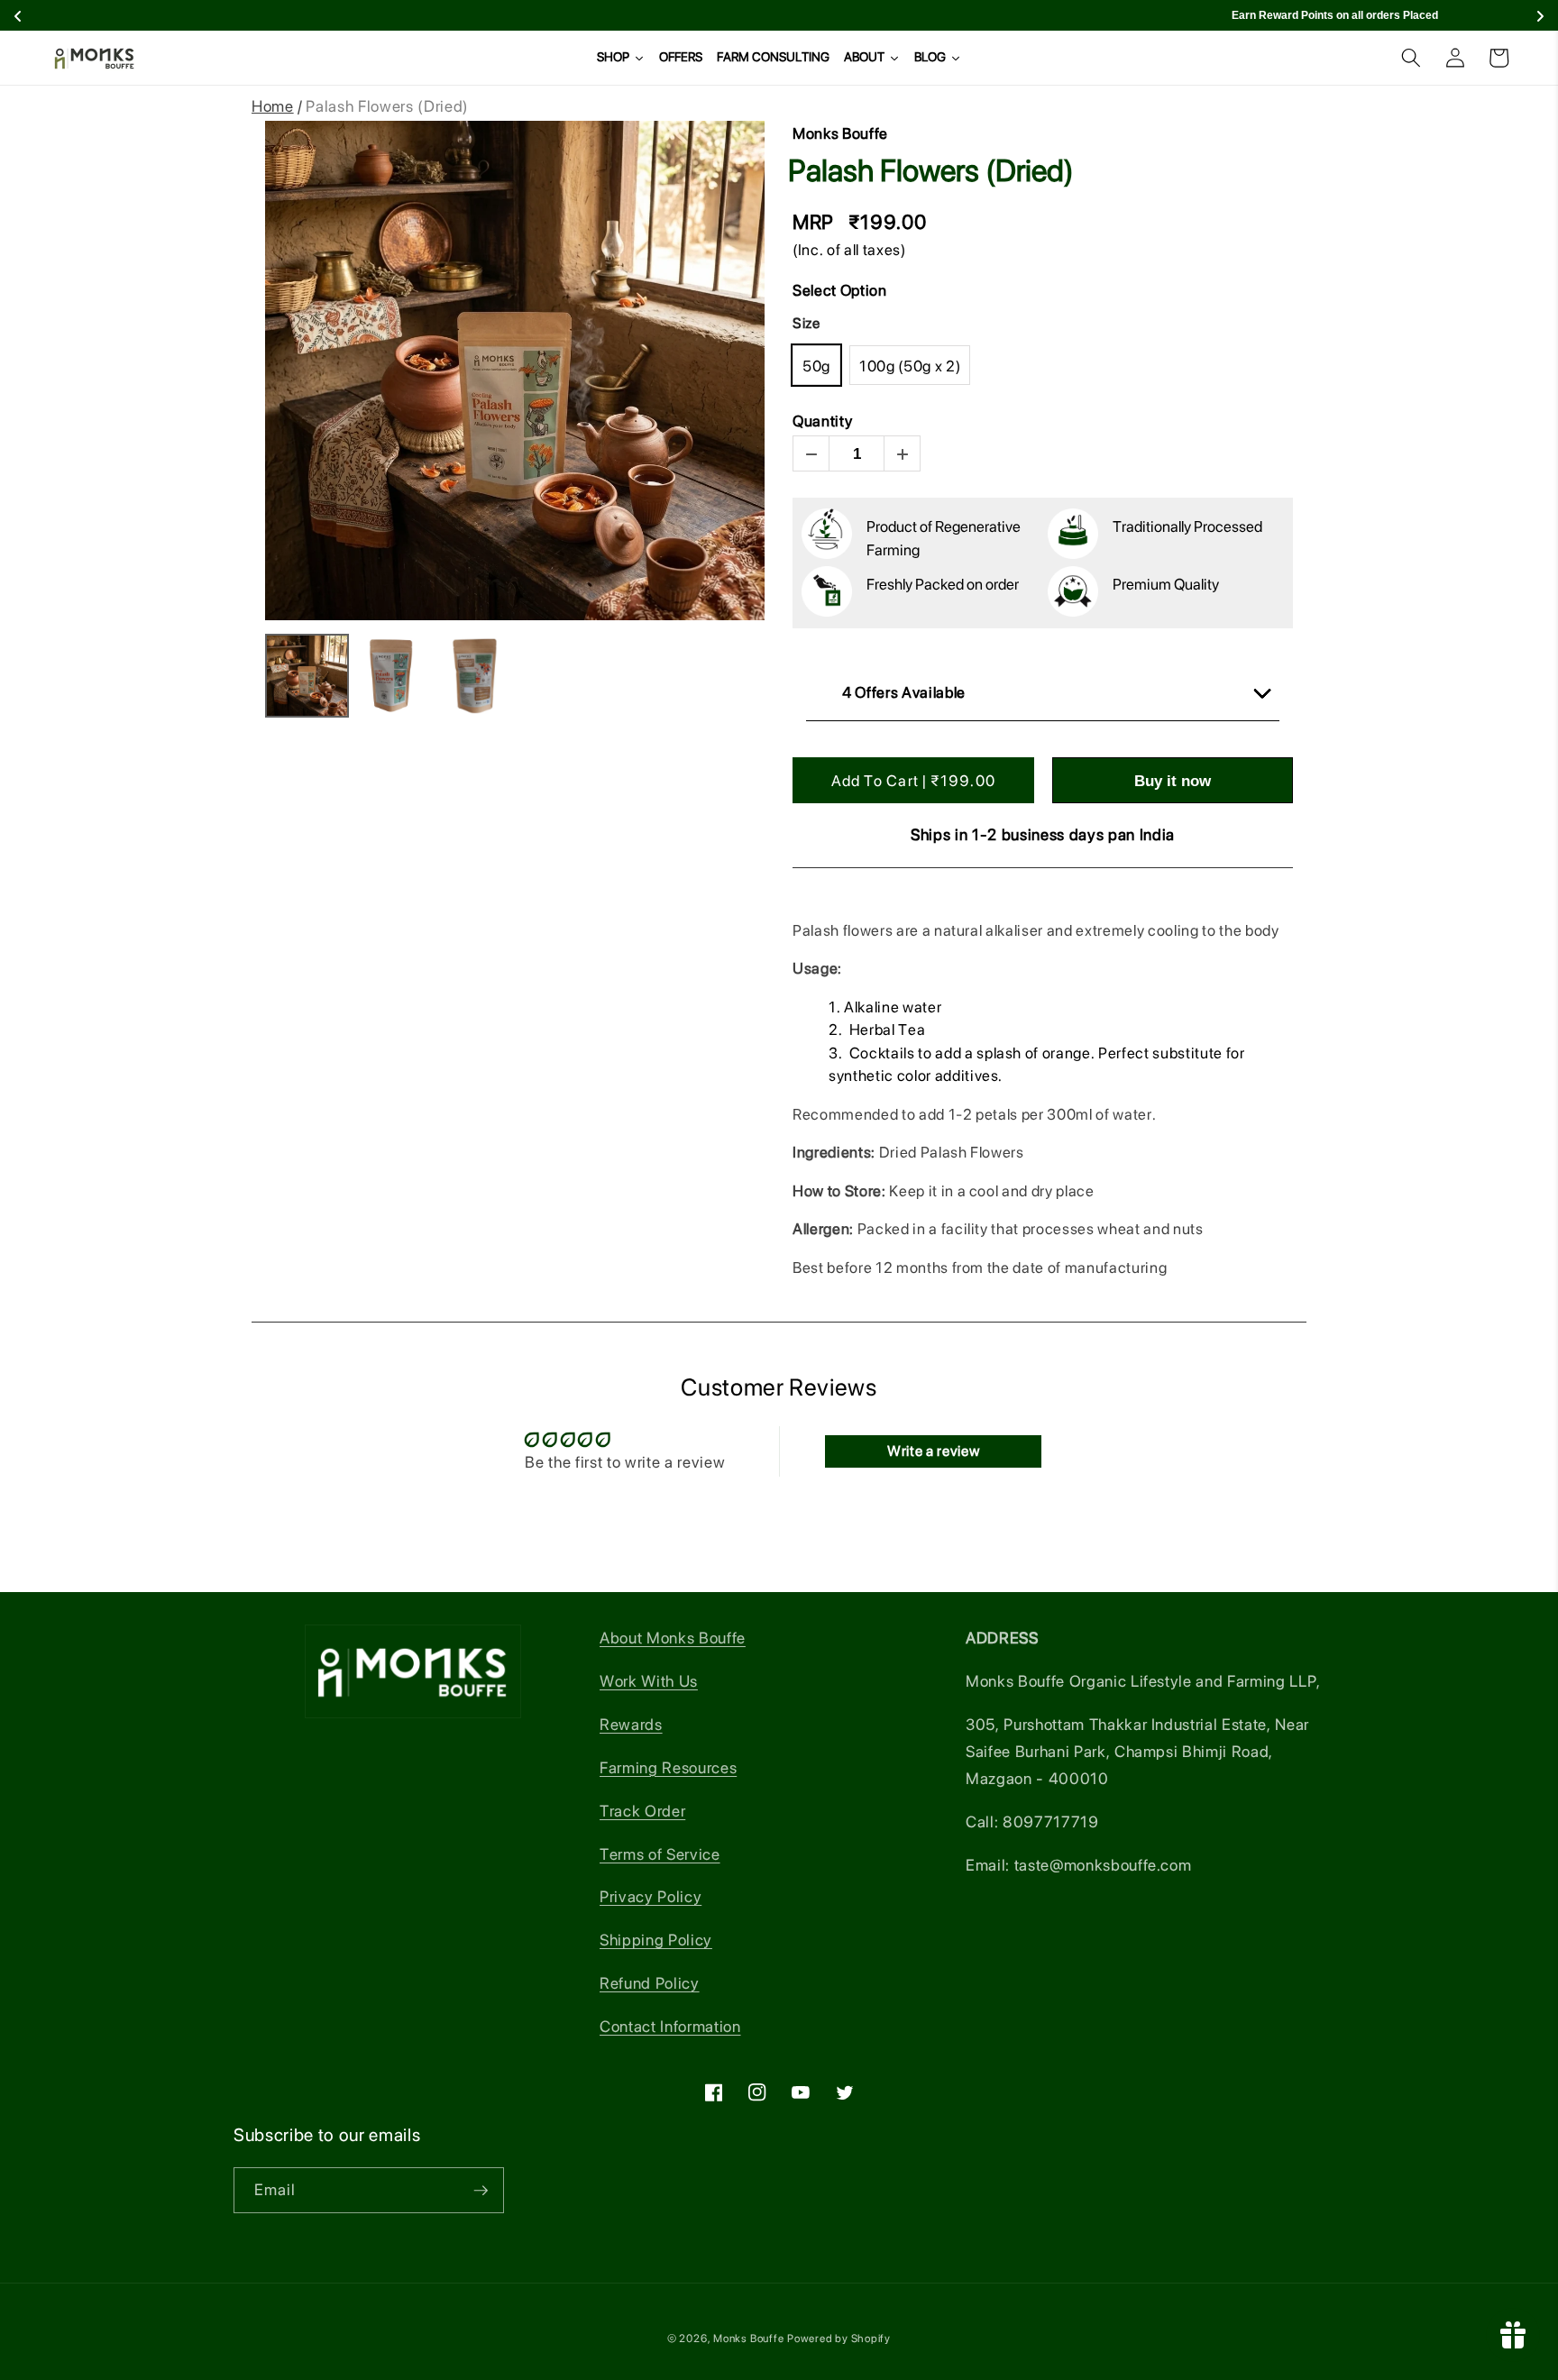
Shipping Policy (656, 1940)
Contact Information (670, 2026)
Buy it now (1173, 781)
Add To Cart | (913, 781)
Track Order (642, 1811)
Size (806, 323)
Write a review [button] (933, 1451)
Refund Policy (650, 1983)
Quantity (822, 421)
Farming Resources (668, 1767)
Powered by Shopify (839, 2338)
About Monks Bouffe (673, 1638)
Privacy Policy (651, 1896)
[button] (1411, 58)
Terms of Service (660, 1854)
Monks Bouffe (748, 2338)
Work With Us (649, 1681)
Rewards (631, 1724)
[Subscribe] (481, 2191)
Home (273, 106)
